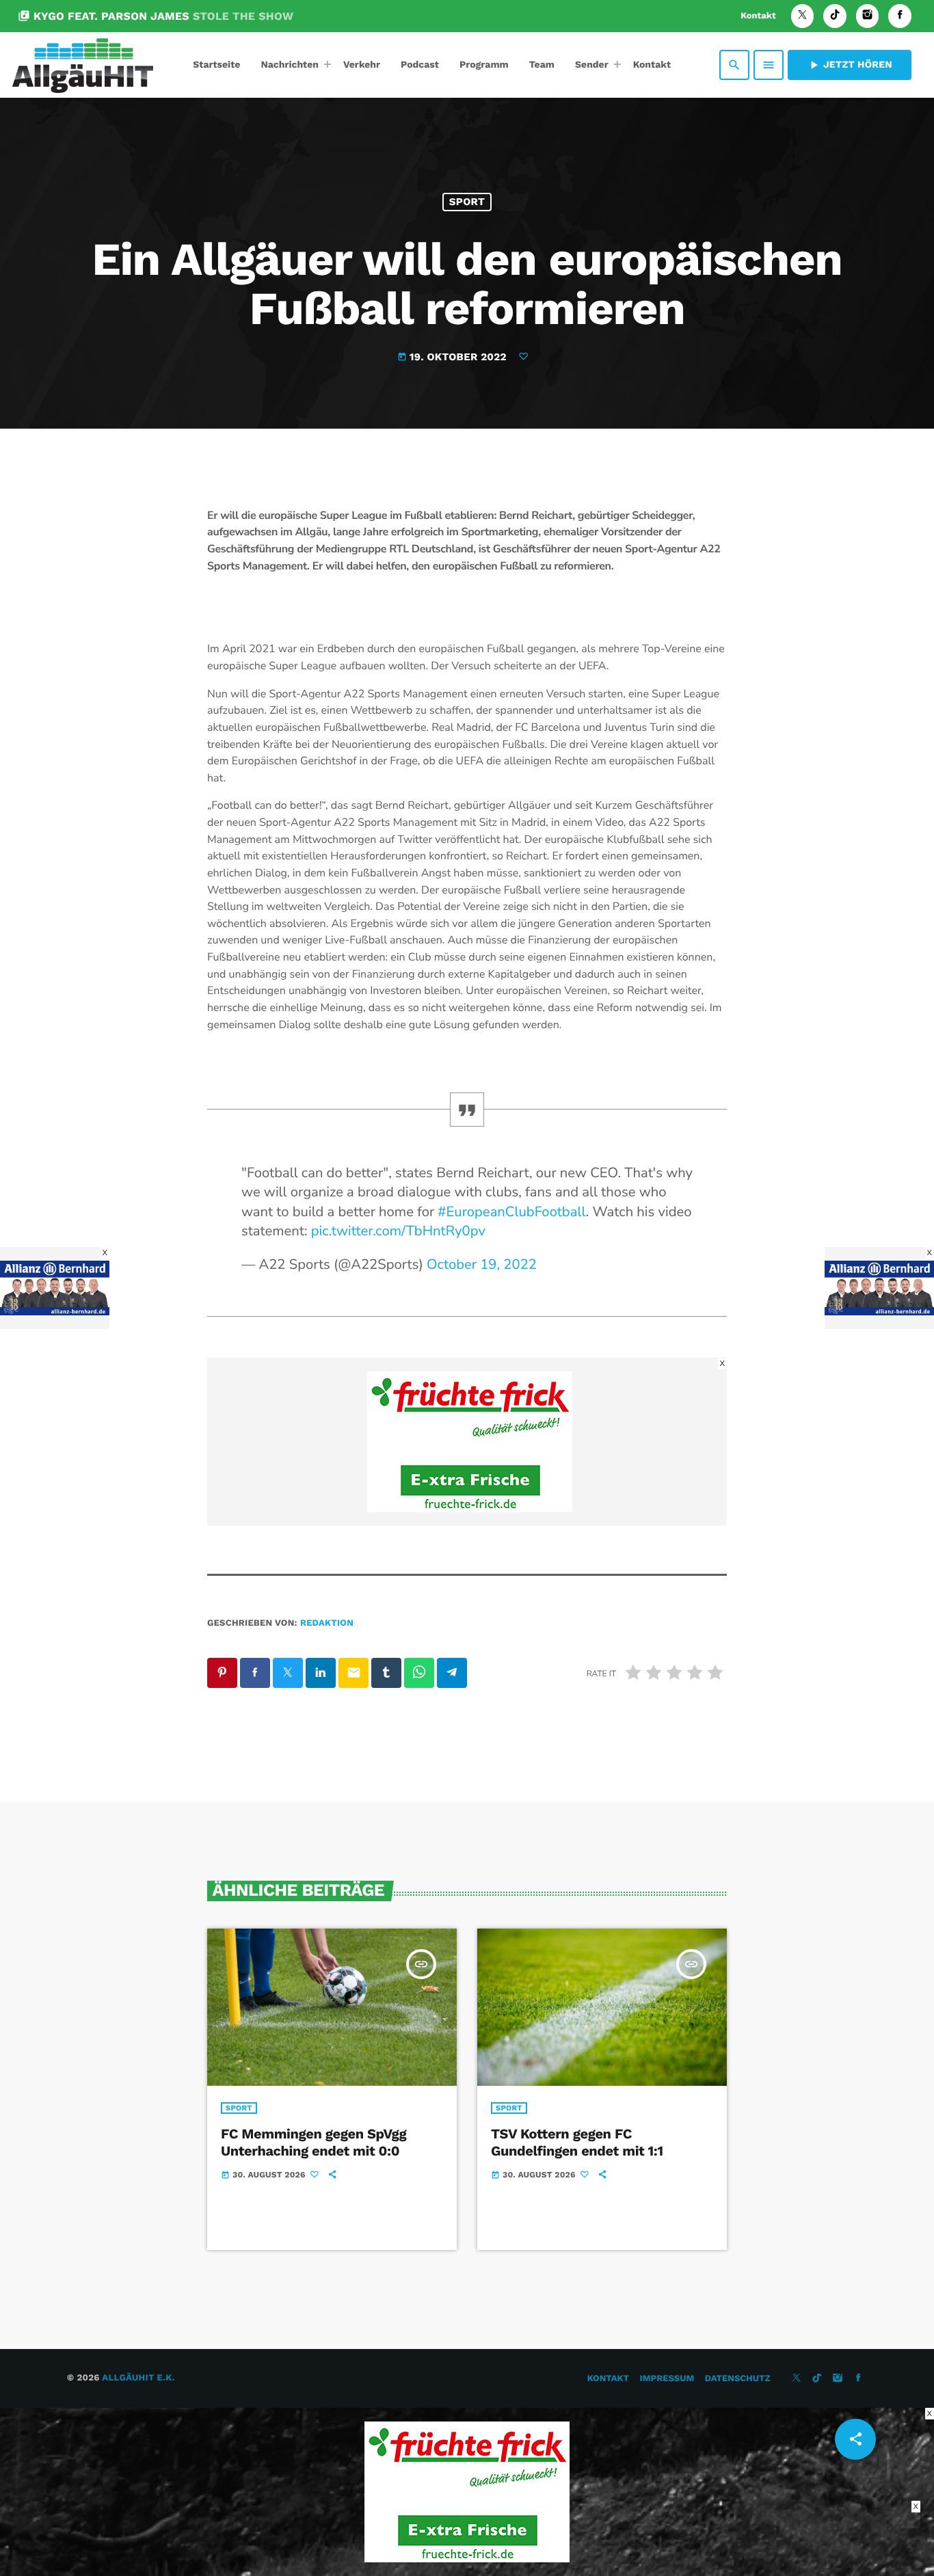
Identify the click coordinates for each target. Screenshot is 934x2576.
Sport (467, 202)
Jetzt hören (850, 65)
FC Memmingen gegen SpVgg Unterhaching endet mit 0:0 (313, 2142)
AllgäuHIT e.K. (138, 2378)
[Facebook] (900, 16)
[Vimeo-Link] (83, 65)
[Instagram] (868, 16)
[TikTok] (835, 16)
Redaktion (327, 1623)
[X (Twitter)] (803, 16)
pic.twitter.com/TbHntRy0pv (398, 1232)
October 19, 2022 (482, 1265)
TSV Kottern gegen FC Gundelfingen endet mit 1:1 (577, 2142)
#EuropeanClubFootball (511, 1212)
